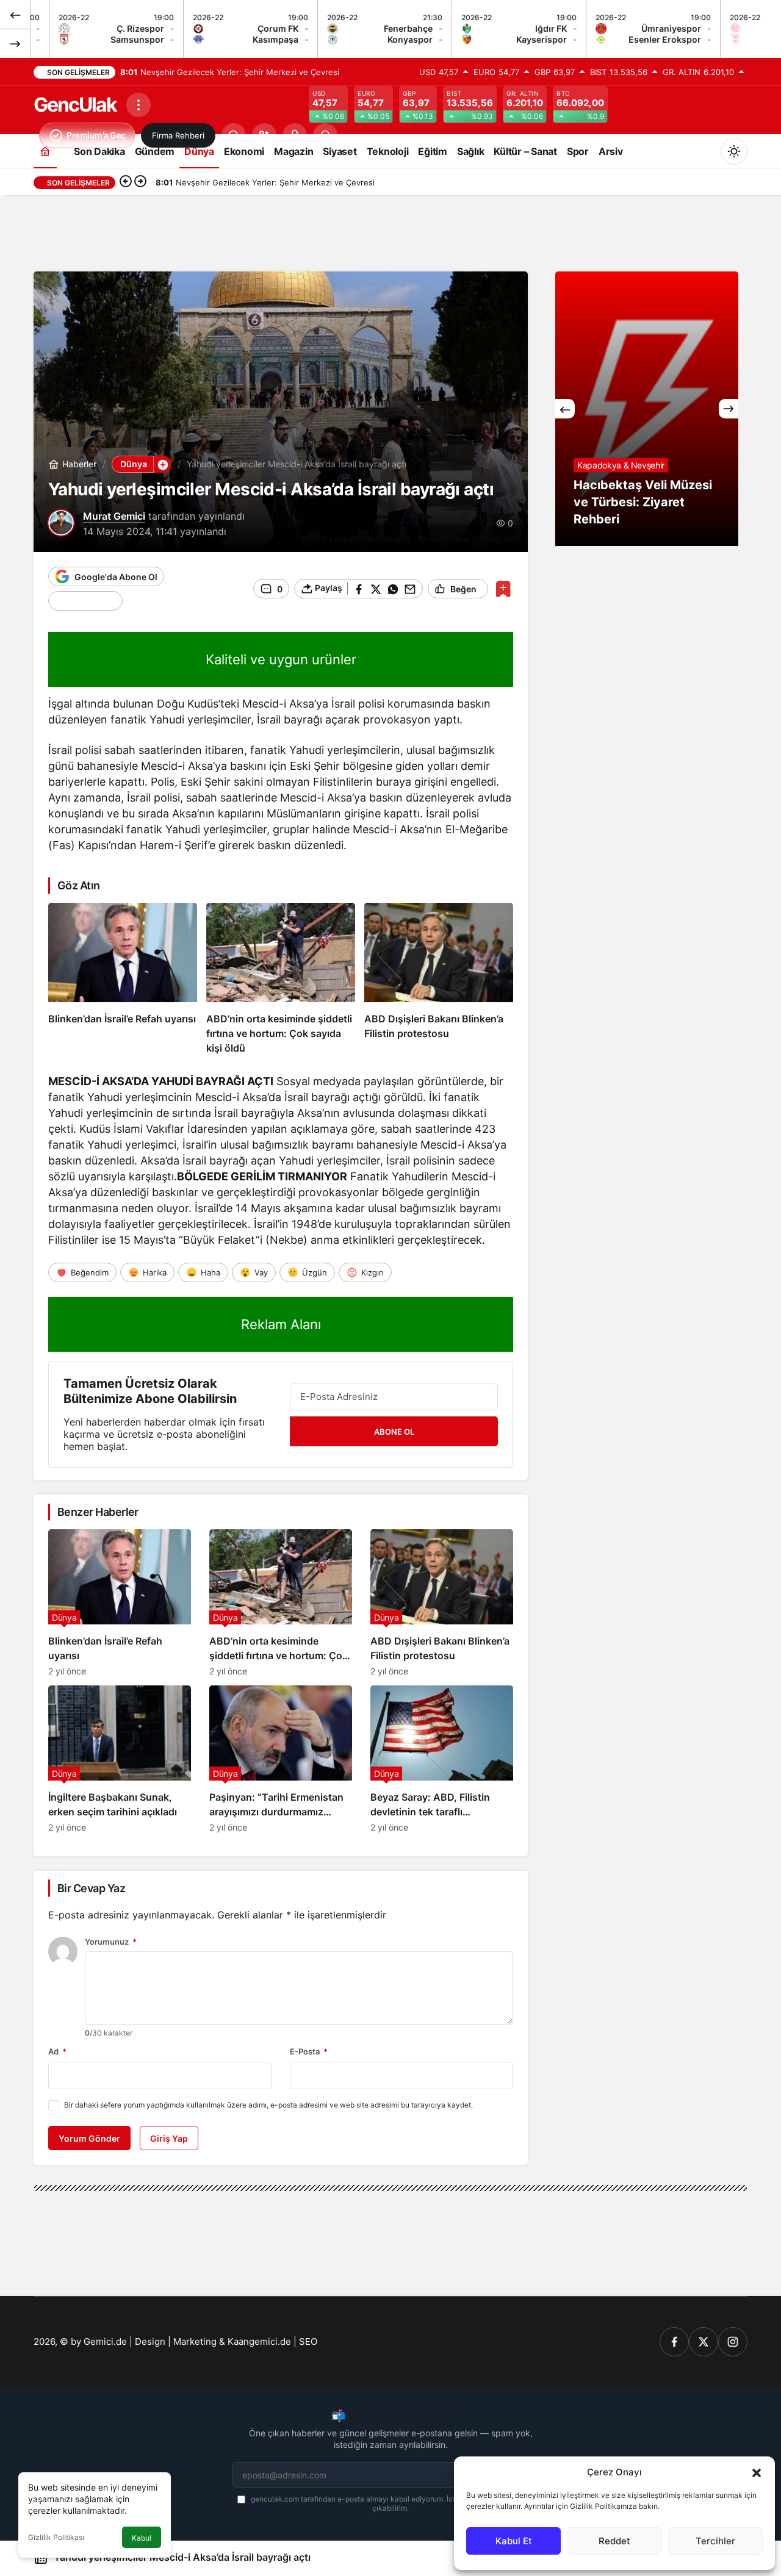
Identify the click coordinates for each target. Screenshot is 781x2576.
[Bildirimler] (325, 135)
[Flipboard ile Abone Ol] (85, 601)
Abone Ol (394, 1432)
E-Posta (309, 2051)
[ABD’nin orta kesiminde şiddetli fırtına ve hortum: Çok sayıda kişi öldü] (281, 979)
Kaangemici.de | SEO (272, 2341)
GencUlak (75, 105)
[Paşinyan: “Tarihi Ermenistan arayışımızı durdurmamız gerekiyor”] (281, 1759)
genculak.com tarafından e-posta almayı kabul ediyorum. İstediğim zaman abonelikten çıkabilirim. (397, 2503)
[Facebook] (674, 2342)
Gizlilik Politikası (56, 2537)
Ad (57, 2051)
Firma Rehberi (178, 135)
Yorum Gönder (89, 2138)
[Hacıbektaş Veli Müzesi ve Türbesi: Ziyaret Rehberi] (647, 409)
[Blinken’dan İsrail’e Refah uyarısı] (123, 979)
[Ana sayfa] (45, 151)
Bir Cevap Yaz (91, 1888)
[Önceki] (15, 15)
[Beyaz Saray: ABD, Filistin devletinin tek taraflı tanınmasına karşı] (442, 1759)
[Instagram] (733, 2342)
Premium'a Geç (96, 135)
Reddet (614, 2541)
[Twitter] (704, 2342)
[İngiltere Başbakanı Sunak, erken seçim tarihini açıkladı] (120, 1759)
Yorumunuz (111, 1942)
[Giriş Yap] (295, 135)
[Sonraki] (15, 43)
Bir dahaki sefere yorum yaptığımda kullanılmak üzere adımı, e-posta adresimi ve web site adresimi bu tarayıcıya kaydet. (268, 2105)
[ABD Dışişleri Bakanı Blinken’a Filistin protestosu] (439, 979)
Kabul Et (514, 2541)
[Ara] (234, 135)
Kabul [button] (142, 2538)
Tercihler (715, 2541)
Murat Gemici (114, 516)
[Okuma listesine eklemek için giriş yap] (503, 589)
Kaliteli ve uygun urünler (281, 659)
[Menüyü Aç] (139, 105)
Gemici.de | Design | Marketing (150, 2341)
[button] (757, 2472)
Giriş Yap (169, 2138)
